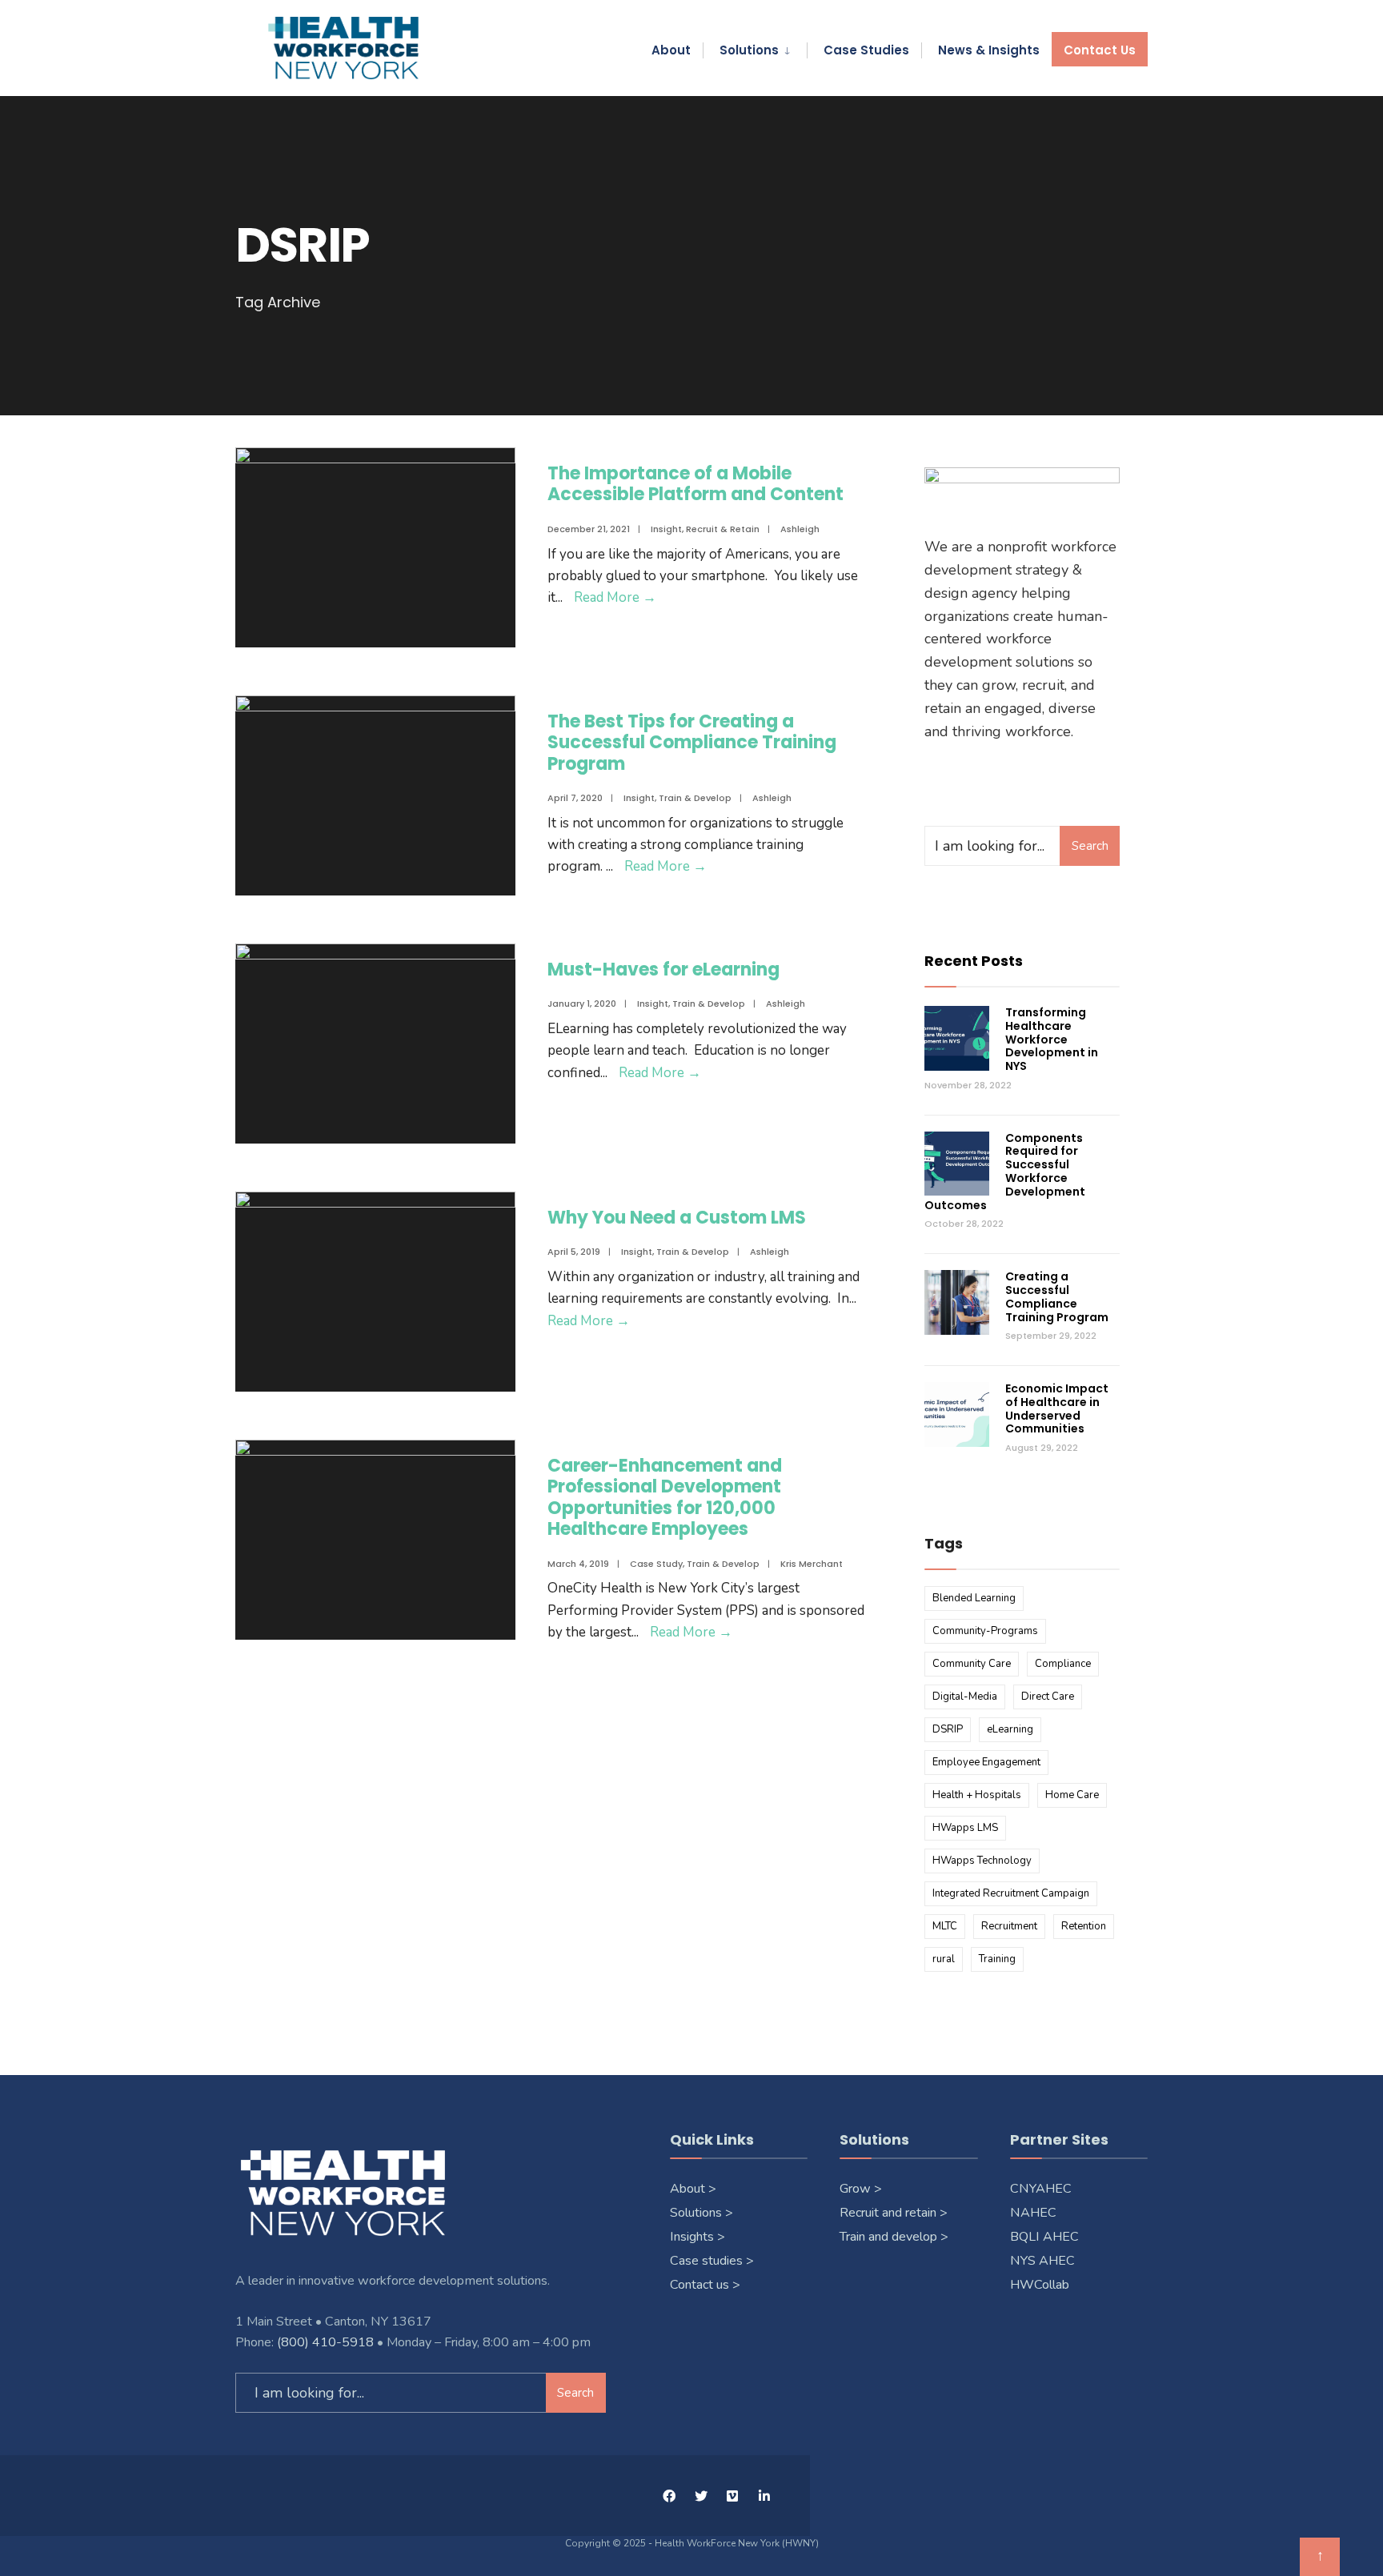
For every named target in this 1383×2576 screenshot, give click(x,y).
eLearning (1010, 1729)
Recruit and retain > (894, 2213)
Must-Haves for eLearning (663, 970)
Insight (666, 529)
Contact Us (1100, 50)
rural (944, 1959)
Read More (615, 597)
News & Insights (989, 50)
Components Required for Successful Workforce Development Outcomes (1005, 1172)
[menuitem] (755, 47)
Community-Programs (985, 1631)
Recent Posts (974, 961)
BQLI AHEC (1046, 2237)
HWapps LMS (965, 1828)
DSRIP (948, 1729)
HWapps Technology (982, 1861)
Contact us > (705, 2285)
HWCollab (1040, 2285)
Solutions (749, 50)
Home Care (1072, 1795)
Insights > (698, 2237)
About (671, 50)
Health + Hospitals (977, 1795)
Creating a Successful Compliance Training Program (1057, 1296)
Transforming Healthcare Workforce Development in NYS (1052, 1039)
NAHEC (1035, 2213)
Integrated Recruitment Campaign (1011, 1893)
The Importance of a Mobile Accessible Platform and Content (696, 484)
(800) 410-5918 (325, 2342)
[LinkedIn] (764, 2496)
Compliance (1063, 1664)
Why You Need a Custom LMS (677, 1218)
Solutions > (702, 2213)
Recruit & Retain (723, 529)
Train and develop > (894, 2237)
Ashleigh (800, 529)
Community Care (972, 1664)
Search (1090, 846)
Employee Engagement (986, 1762)
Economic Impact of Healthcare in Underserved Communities (1057, 1408)
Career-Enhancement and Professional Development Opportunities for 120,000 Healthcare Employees (665, 1497)
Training (997, 1959)
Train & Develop (695, 798)
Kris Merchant (812, 1564)
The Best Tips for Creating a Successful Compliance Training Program (692, 743)
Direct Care (1048, 1697)
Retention (1084, 1926)
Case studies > (712, 2261)
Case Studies (866, 50)
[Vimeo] (732, 2496)
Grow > (861, 2189)
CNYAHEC (1042, 2189)
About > (693, 2189)
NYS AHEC (1042, 2261)
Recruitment (1009, 1926)
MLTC (945, 1926)
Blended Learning (974, 1598)
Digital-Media (965, 1697)
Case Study (656, 1564)
